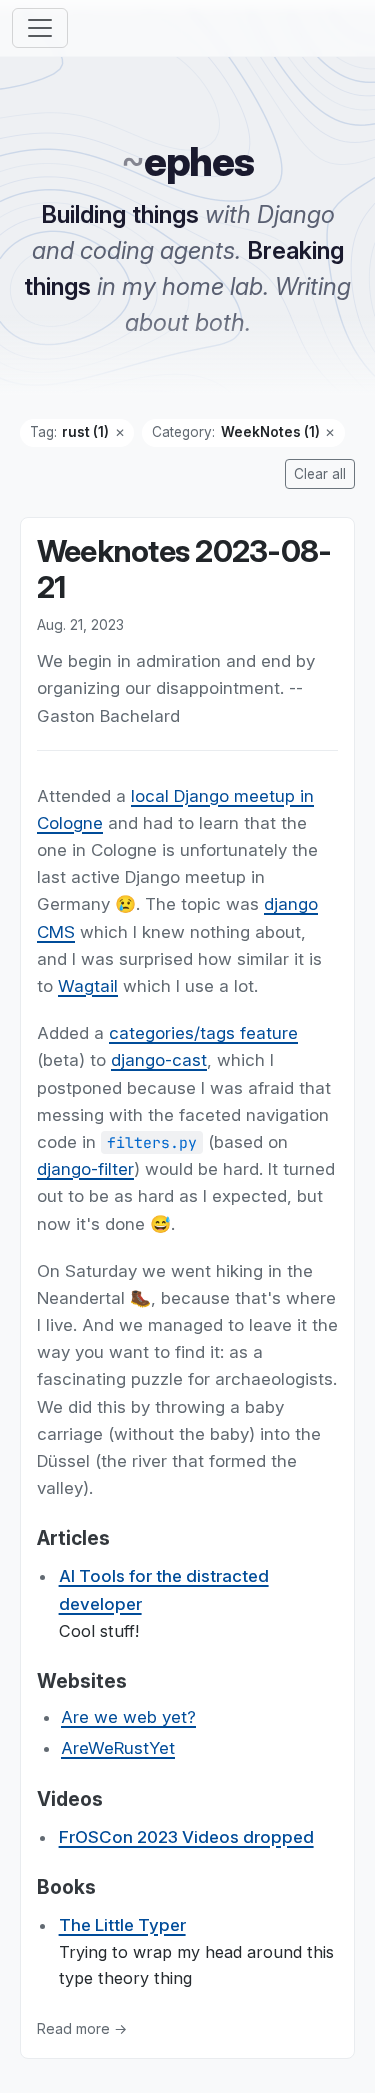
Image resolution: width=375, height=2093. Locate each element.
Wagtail (88, 986)
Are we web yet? (128, 1717)
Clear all (320, 474)
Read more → (82, 2028)
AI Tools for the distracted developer (164, 1590)
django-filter (85, 1169)
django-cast (159, 1061)
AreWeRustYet (118, 1749)
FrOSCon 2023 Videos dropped (186, 1837)
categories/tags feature (203, 1033)
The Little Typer (122, 1925)
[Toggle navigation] (40, 28)
